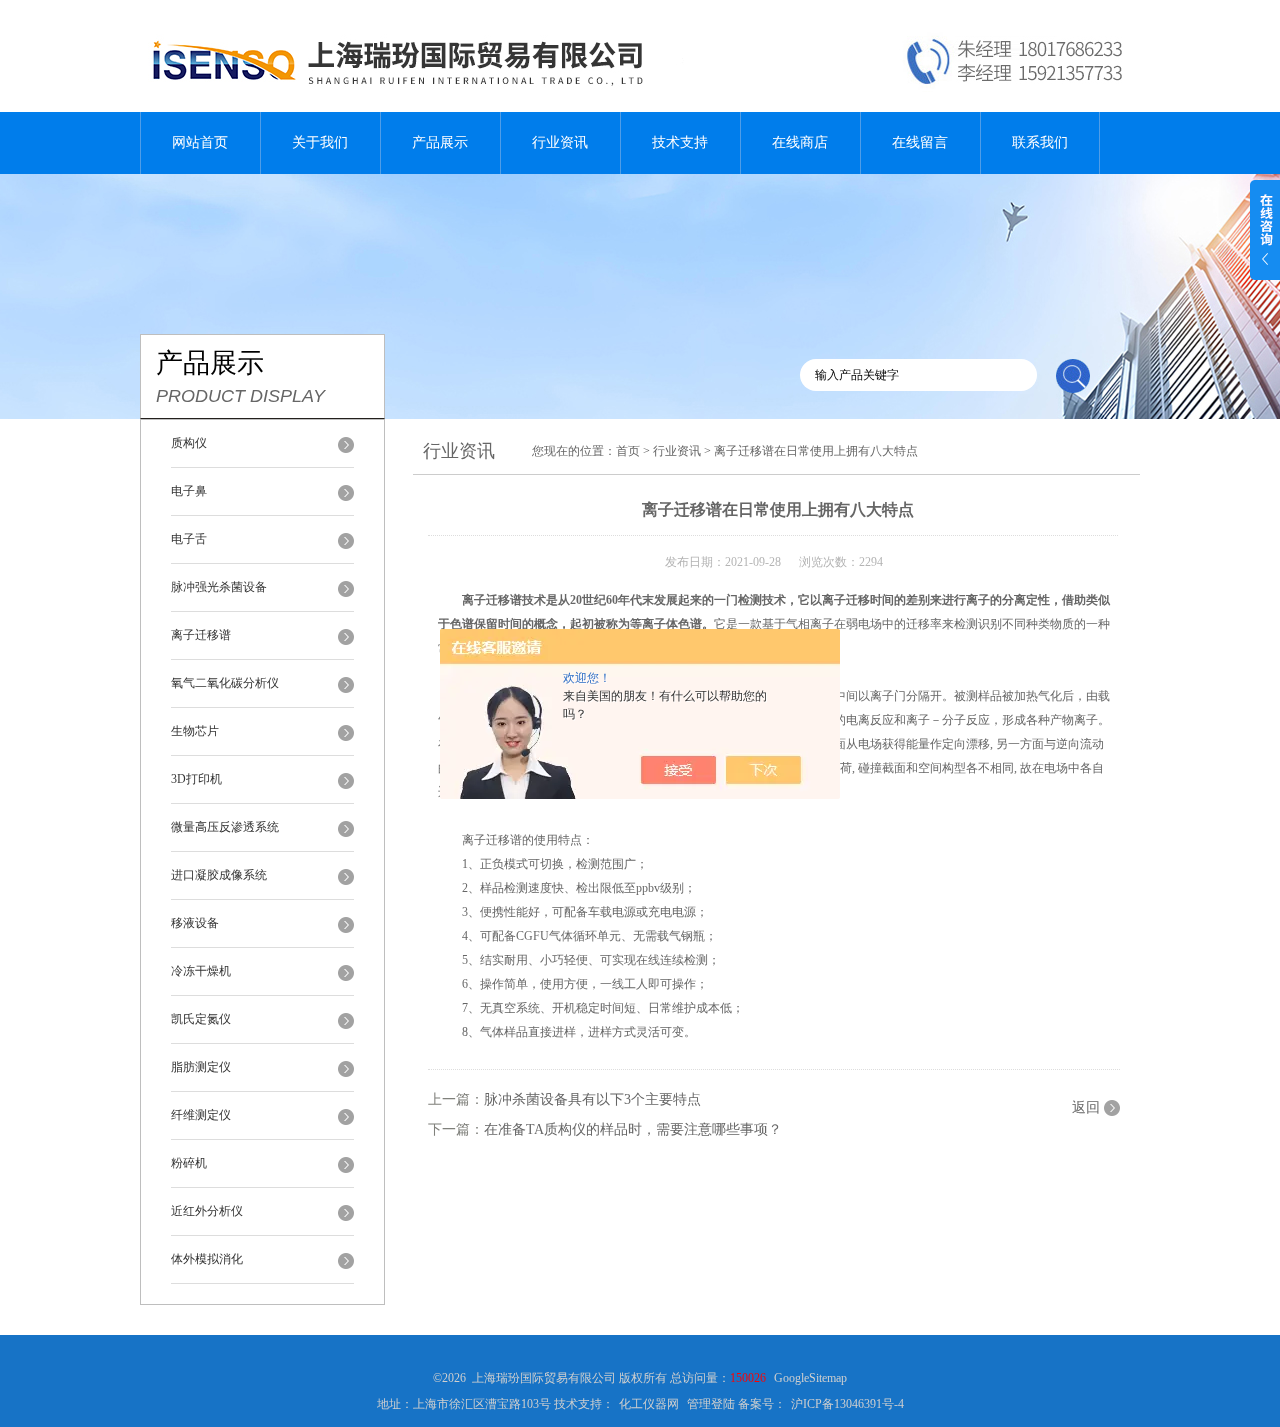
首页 (628, 451)
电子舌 (189, 539)
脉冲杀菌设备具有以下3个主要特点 (592, 1099)
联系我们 (1040, 142)
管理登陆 (711, 1404)
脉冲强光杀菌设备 (219, 587)
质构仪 (189, 443)
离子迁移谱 (201, 635)
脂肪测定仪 (201, 1067)
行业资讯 (560, 142)
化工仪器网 (649, 1404)
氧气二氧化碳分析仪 (225, 683)
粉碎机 (189, 1163)
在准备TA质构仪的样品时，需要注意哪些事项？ (633, 1129)
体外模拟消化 (207, 1259)
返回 (1086, 1107)
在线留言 (920, 142)
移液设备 (195, 923)
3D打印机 (196, 779)
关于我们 (320, 142)
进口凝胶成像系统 (219, 875)
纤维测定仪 (201, 1115)
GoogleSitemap (810, 1378)
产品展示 (440, 142)
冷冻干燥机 (201, 971)
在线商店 (800, 142)
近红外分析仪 (207, 1211)
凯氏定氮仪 (201, 1019)
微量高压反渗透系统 (225, 827)
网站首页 (200, 142)
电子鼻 (189, 491)
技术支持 (680, 142)
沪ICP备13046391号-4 (847, 1404)
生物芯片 (195, 731)
